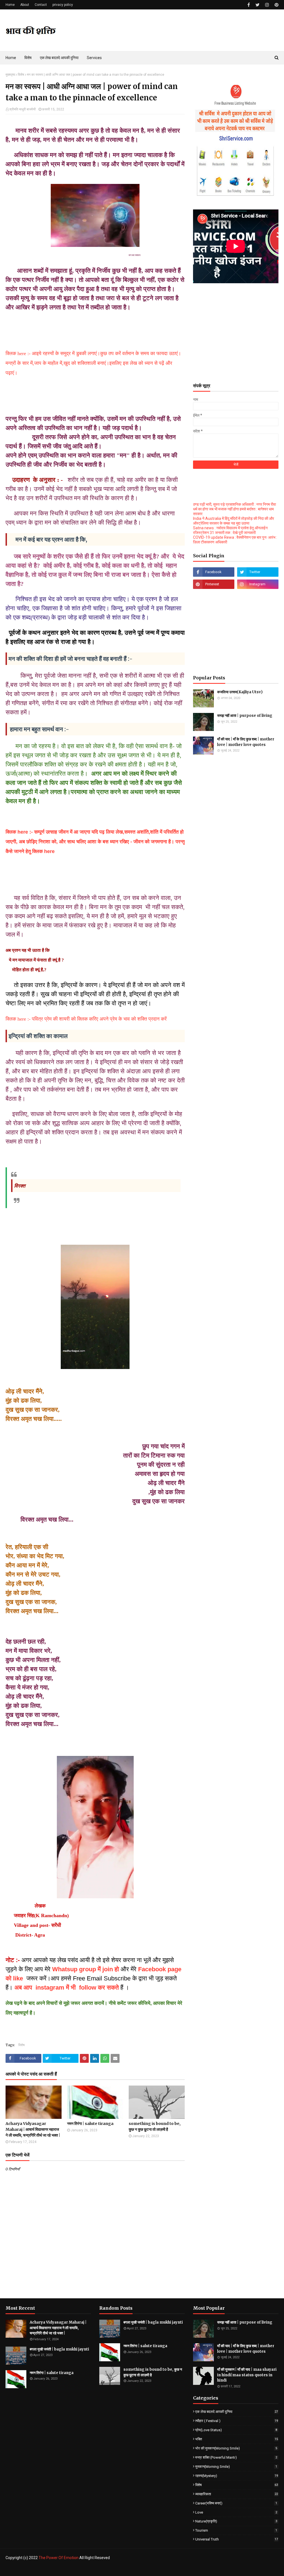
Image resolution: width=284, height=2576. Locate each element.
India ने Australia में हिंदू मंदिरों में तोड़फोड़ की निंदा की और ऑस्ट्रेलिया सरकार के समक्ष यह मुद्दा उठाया (234, 521)
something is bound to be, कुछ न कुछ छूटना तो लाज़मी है (155, 2126)
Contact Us (270, 2569)
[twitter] (258, 5)
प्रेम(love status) (236, 2430)
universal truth (237, 2539)
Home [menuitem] (11, 58)
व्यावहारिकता (237, 2494)
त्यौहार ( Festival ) (237, 2421)
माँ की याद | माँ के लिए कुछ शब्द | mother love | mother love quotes (246, 742)
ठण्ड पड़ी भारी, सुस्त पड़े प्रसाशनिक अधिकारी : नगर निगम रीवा (234, 504)
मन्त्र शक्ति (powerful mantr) (236, 2457)
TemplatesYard (46, 2569)
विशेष (21, 75)
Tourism (236, 2530)
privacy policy (63, 5)
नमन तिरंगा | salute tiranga (90, 2124)
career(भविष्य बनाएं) (236, 2503)
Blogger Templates (97, 2569)
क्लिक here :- (20, 832)
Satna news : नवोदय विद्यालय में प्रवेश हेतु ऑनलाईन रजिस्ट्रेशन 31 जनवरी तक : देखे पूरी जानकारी (230, 530)
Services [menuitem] (94, 58)
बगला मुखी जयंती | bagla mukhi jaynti (59, 2349)
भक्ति (237, 2439)
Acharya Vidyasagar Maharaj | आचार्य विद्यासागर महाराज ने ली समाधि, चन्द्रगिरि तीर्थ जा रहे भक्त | (33, 2129)
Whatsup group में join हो (86, 1969)
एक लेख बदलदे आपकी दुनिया (237, 2412)
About (25, 5)
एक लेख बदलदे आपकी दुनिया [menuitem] (59, 58)
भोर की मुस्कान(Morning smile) (236, 2448)
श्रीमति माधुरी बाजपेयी (23, 109)
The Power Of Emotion (59, 2558)
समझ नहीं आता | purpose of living (245, 716)
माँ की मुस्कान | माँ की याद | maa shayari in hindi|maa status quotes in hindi (247, 2375)
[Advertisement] (236, 340)
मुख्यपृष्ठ (10, 75)
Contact (41, 5)
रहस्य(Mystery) (237, 2476)
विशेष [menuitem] (28, 58)
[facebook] (249, 5)
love (236, 2512)
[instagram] (267, 5)
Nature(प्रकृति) (236, 2521)
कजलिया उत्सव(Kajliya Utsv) (240, 692)
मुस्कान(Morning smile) (236, 2467)
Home (10, 5)
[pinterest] (276, 5)
